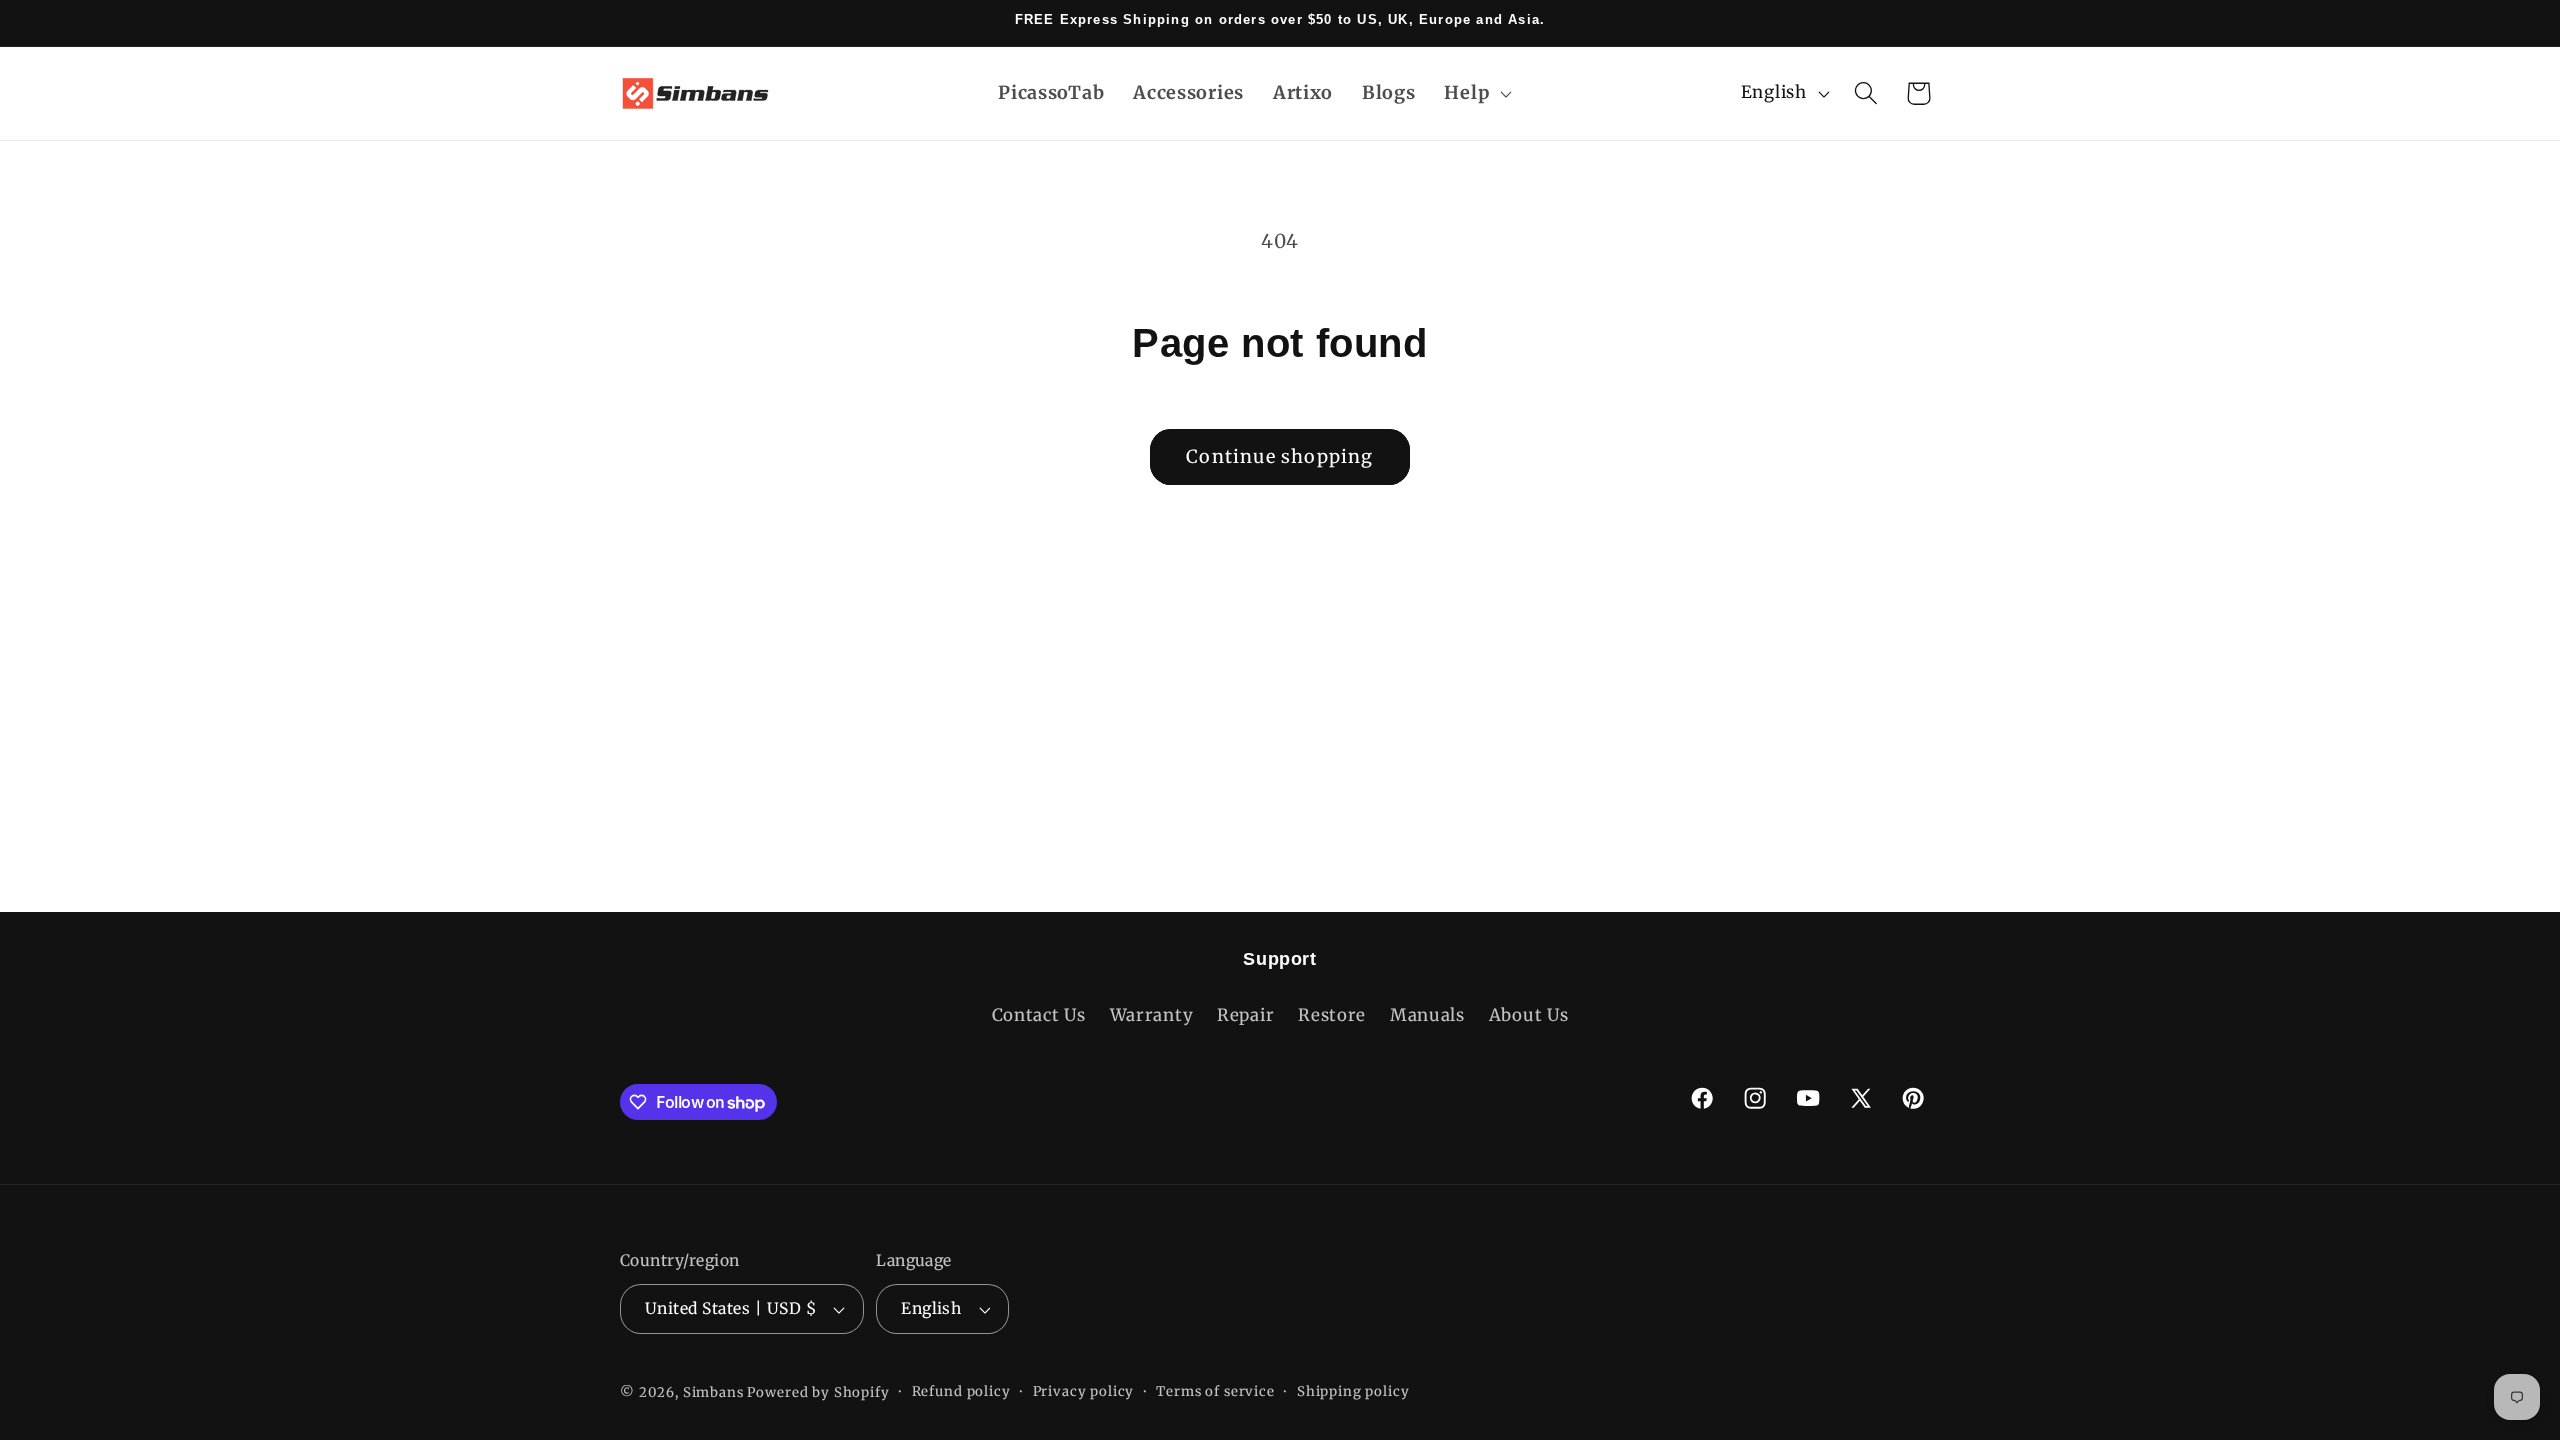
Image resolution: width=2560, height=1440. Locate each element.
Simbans (713, 1392)
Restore (1332, 1015)
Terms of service (1215, 1391)
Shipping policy (1353, 1391)
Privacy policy (1084, 1391)
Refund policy (961, 1391)
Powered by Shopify (818, 1392)
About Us (1529, 1015)
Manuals (1427, 1015)
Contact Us (1039, 1015)
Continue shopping (1279, 456)
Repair (1245, 1015)
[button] (1476, 92)
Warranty (1152, 1015)
